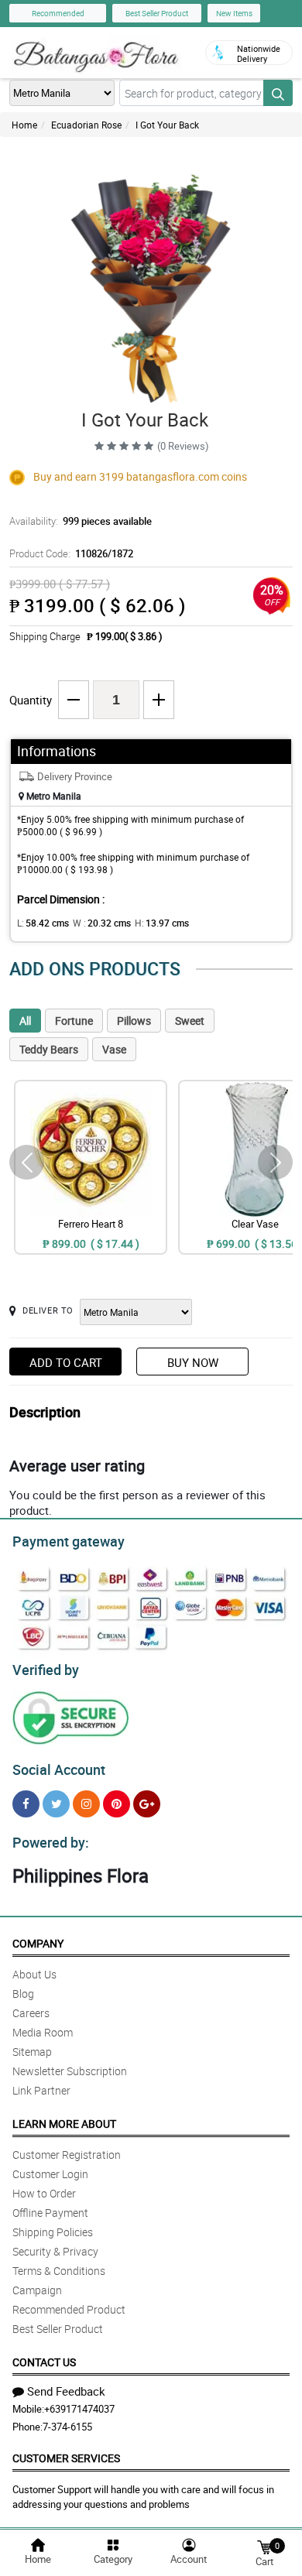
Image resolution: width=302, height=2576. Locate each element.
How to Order (44, 2193)
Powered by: (51, 1842)
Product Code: (71, 553)
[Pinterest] (117, 1804)
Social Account (59, 1769)
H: (162, 923)
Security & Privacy (55, 2251)
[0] (264, 2546)
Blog (23, 1994)
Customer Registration (67, 2155)
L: (43, 923)
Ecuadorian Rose (86, 125)
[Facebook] (26, 1804)
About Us (34, 1974)
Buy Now (193, 1362)
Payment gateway (69, 1541)
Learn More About (64, 2124)
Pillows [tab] (134, 1021)
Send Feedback (66, 2391)
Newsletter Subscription (70, 2071)
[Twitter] (56, 1804)
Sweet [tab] (190, 1021)
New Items (234, 13)
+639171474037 (79, 2409)
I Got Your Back (167, 125)
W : (102, 923)
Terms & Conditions (59, 2271)
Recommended (58, 13)
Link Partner (41, 2090)
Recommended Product (69, 2309)
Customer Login (50, 2174)
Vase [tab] (114, 1049)
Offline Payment (50, 2213)
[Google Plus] (147, 1804)
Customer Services (66, 2458)
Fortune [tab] (74, 1021)
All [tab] (25, 1021)
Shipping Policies (53, 2232)
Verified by (46, 1670)
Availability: (81, 521)
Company (38, 1943)
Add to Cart (66, 1362)
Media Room (43, 2032)
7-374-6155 (67, 2427)
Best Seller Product (157, 13)
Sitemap (32, 2052)
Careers (31, 2013)
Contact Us (44, 2362)
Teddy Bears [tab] (49, 1049)
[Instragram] (86, 1804)
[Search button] (278, 93)
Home (24, 125)
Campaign (37, 2290)
